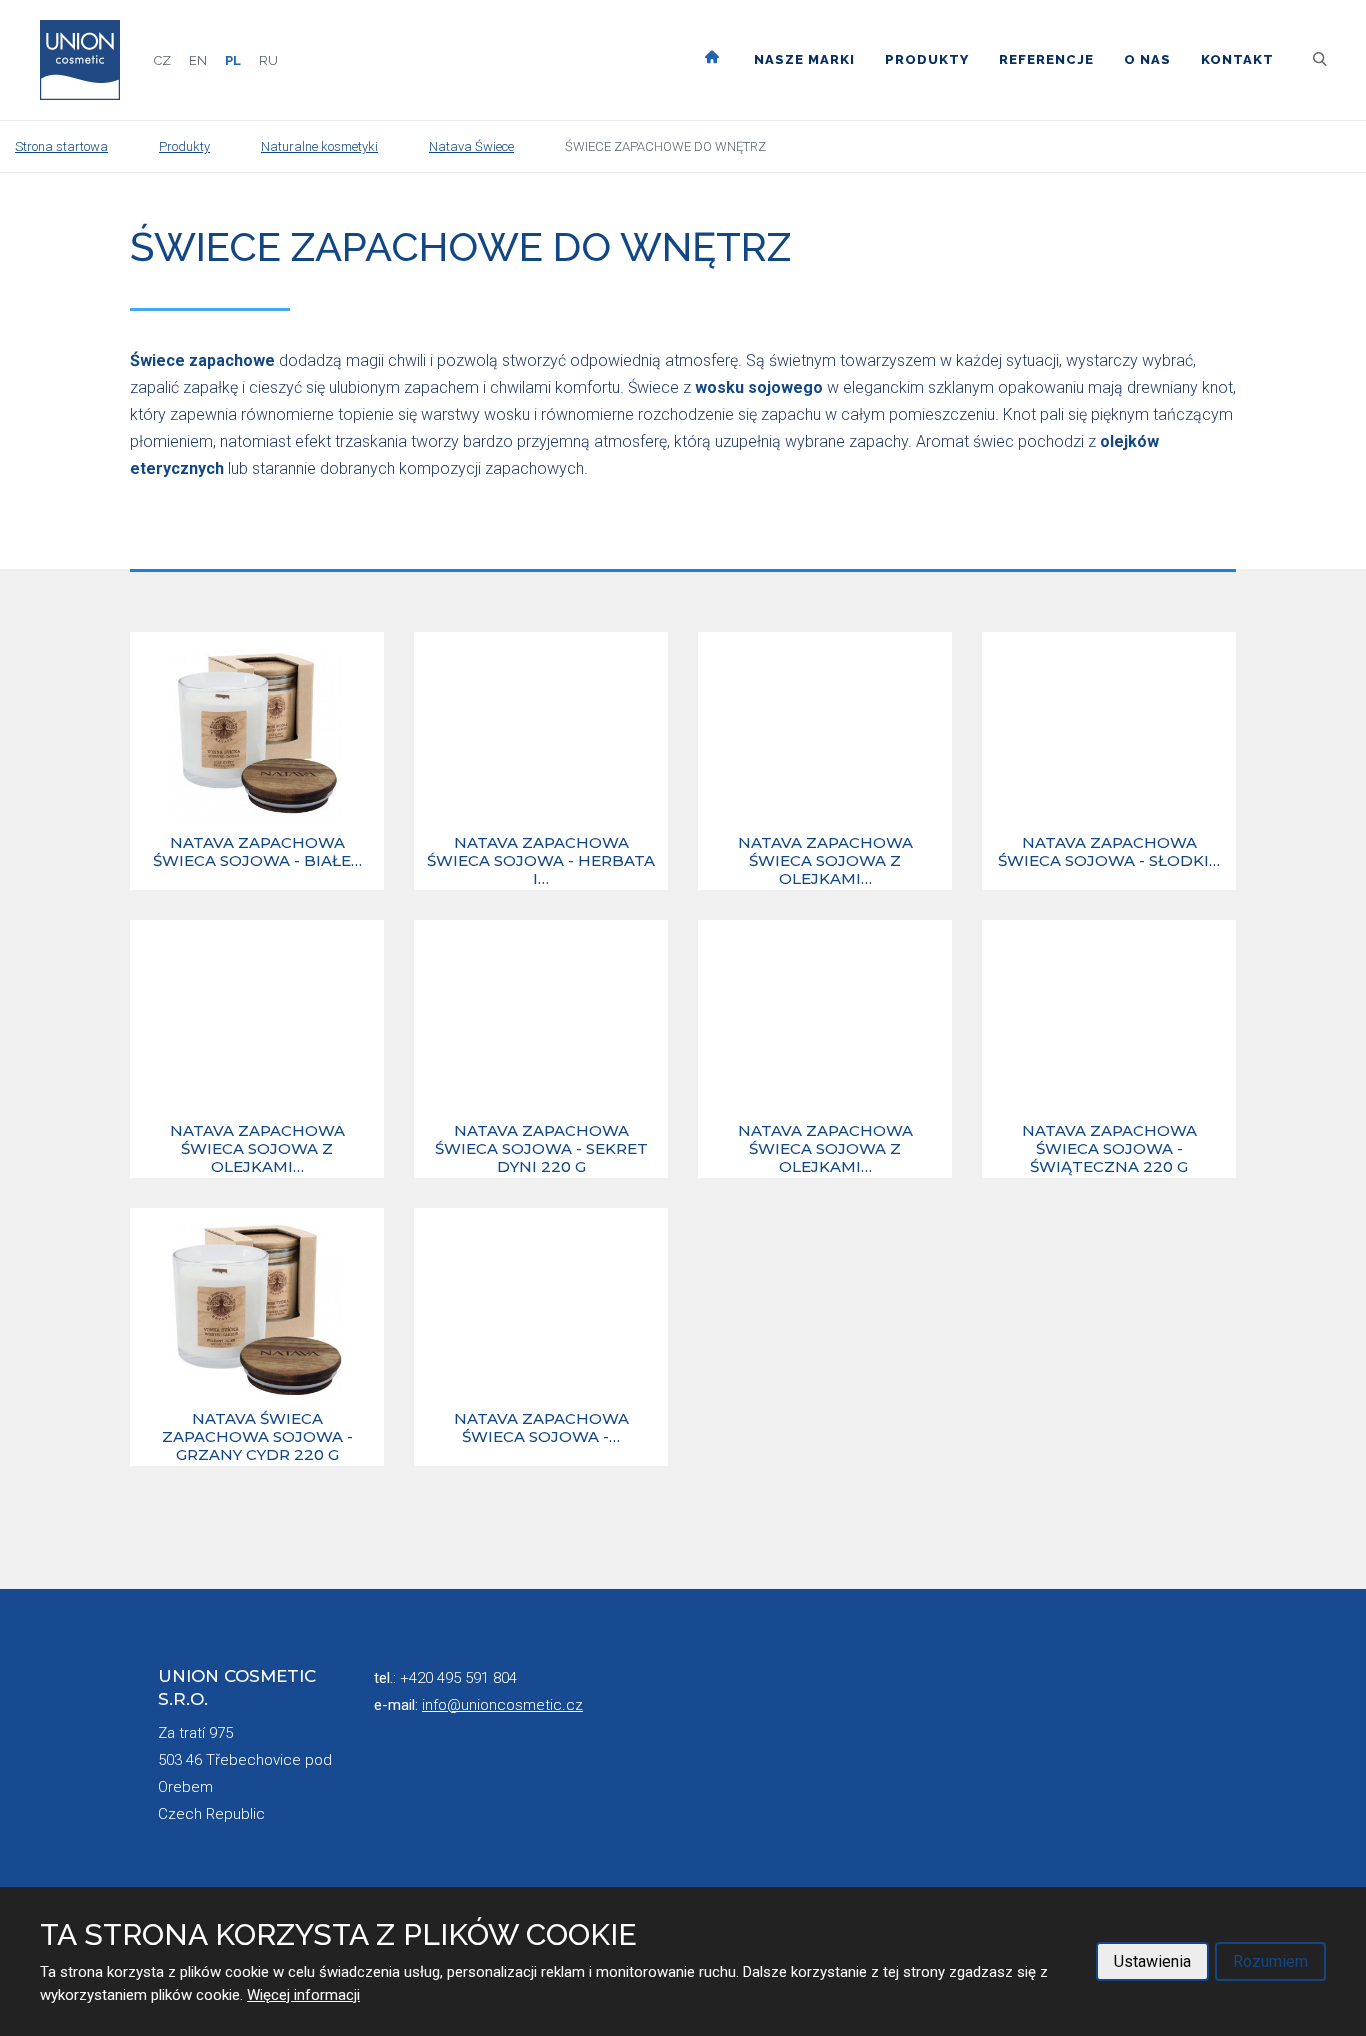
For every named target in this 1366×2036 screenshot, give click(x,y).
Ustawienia (1152, 1961)
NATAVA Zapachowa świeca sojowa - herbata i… (541, 861)
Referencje (1046, 59)
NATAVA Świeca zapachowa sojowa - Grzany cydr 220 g (257, 1437)
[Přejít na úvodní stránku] (80, 60)
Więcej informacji (303, 1995)
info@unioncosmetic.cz (502, 1705)
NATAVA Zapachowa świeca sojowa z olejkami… (825, 861)
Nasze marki (804, 59)
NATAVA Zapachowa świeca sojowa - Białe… (257, 852)
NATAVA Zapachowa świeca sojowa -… (541, 1428)
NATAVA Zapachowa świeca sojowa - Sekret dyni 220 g (541, 1149)
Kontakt (1237, 59)
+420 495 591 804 (458, 1678)
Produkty (927, 59)
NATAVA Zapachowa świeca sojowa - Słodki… (1109, 852)
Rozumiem (1270, 1961)
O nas (1147, 59)
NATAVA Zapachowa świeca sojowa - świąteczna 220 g (1109, 1149)
